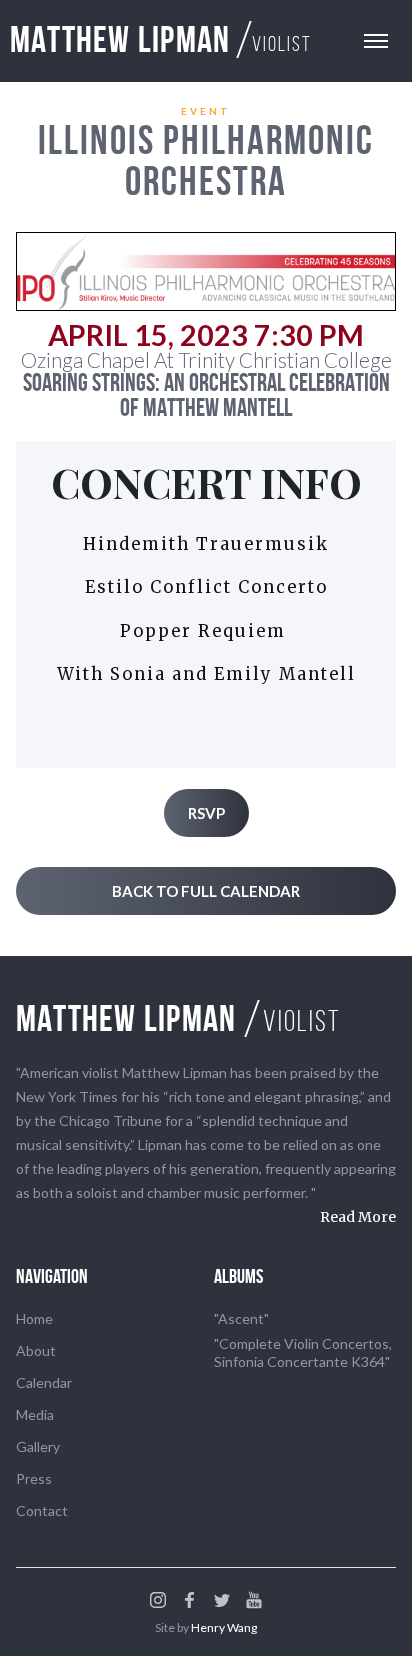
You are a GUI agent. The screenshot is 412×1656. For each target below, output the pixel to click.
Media (35, 1414)
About (36, 1350)
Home (34, 1318)
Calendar (44, 1382)
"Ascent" (241, 1318)
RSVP (206, 813)
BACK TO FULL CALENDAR (206, 891)
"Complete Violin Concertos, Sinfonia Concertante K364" (303, 1352)
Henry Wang (224, 1627)
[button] (376, 41)
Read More (358, 1217)
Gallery (38, 1446)
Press (34, 1478)
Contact (42, 1510)
